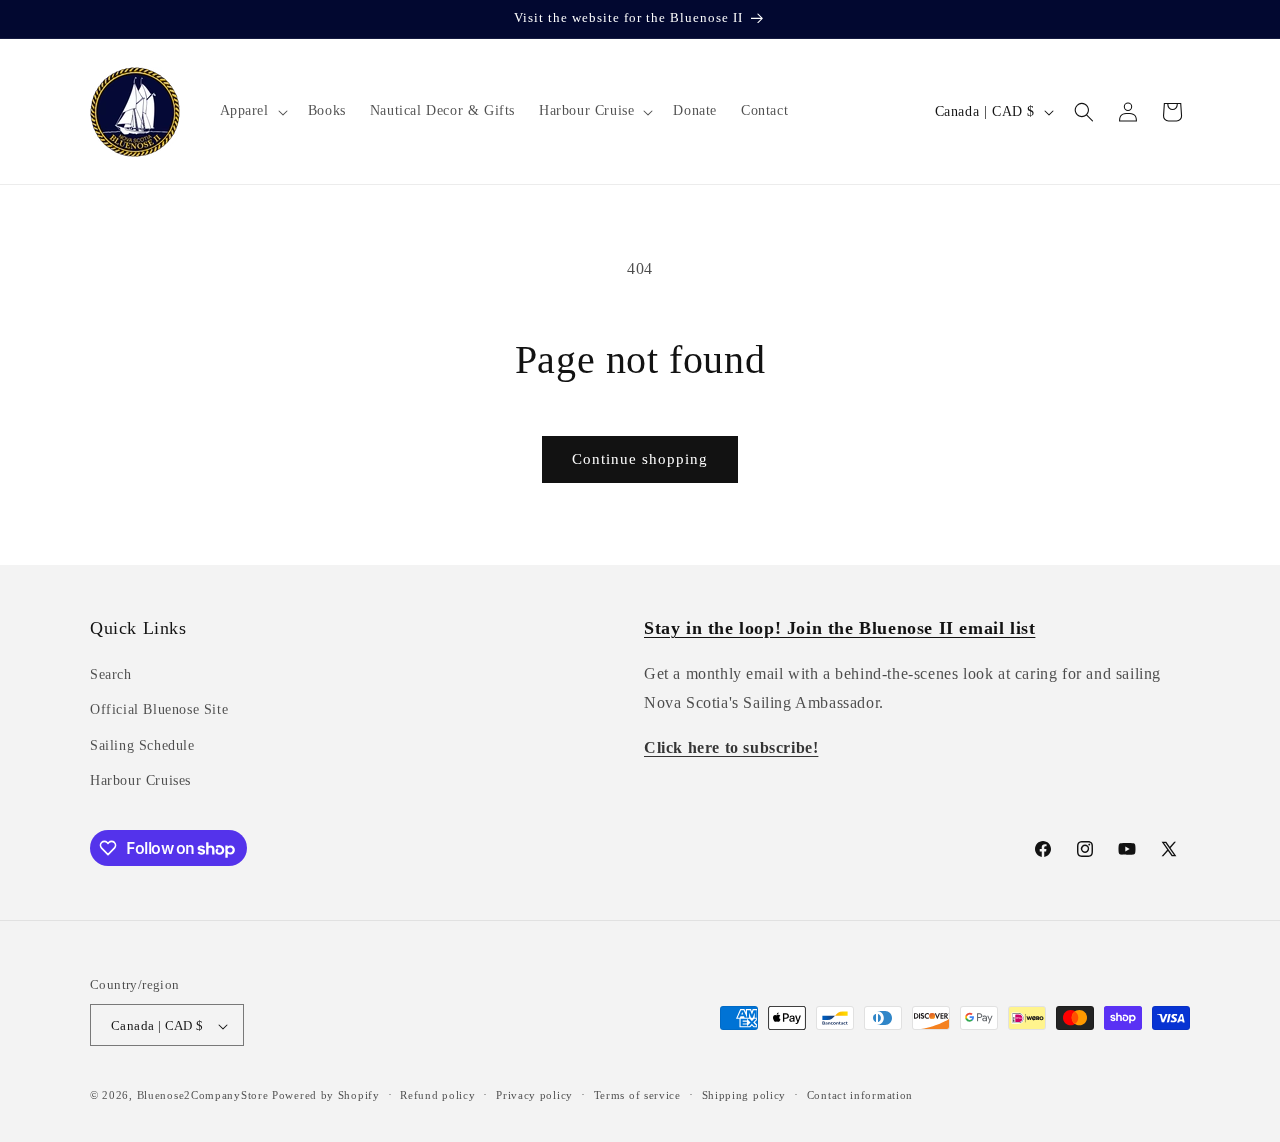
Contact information (860, 1095)
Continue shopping (640, 459)
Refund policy (437, 1095)
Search (111, 674)
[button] (252, 111)
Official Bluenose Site (159, 710)
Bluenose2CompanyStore (203, 1096)
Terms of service (637, 1095)
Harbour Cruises (140, 780)
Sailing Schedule (142, 745)
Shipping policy (744, 1095)
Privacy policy (534, 1095)
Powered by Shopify (326, 1096)
